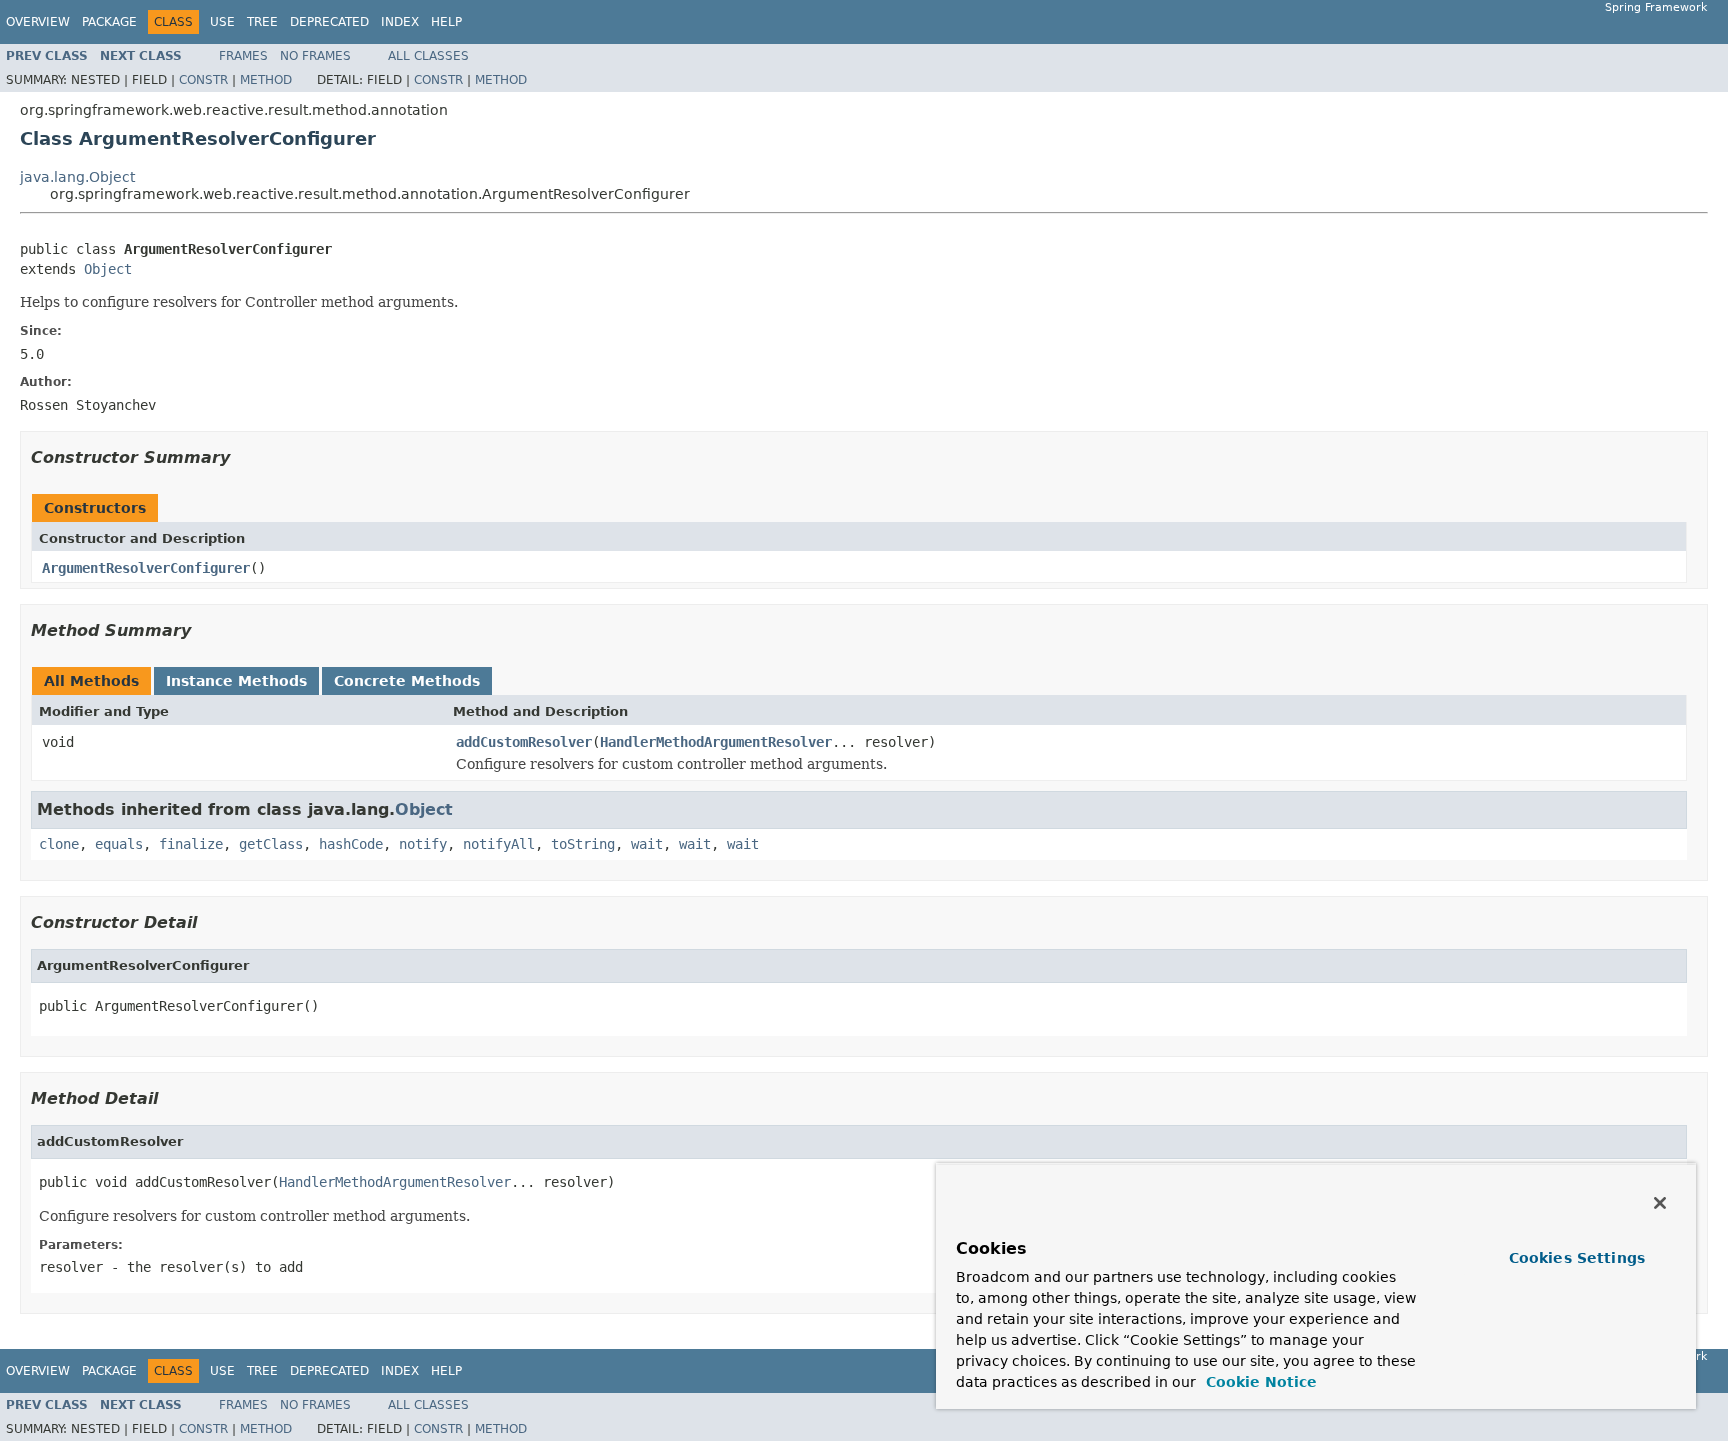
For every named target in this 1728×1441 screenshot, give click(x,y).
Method (266, 80)
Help (446, 22)
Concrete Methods (407, 681)
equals (119, 844)
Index (400, 22)
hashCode (351, 844)
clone (59, 844)
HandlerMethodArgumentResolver (716, 742)
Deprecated (329, 22)
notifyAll (499, 844)
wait (647, 844)
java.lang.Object (77, 177)
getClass (271, 844)
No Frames (315, 56)
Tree (262, 22)
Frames (243, 56)
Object (108, 269)
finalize (191, 844)
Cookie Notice (1259, 1382)
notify (423, 844)
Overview (38, 22)
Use (222, 22)
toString (583, 844)
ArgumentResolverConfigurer (146, 568)
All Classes (428, 56)
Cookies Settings (1577, 1258)
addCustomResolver (524, 742)
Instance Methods (236, 681)
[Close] (1660, 1203)
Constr (203, 80)
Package (109, 22)
